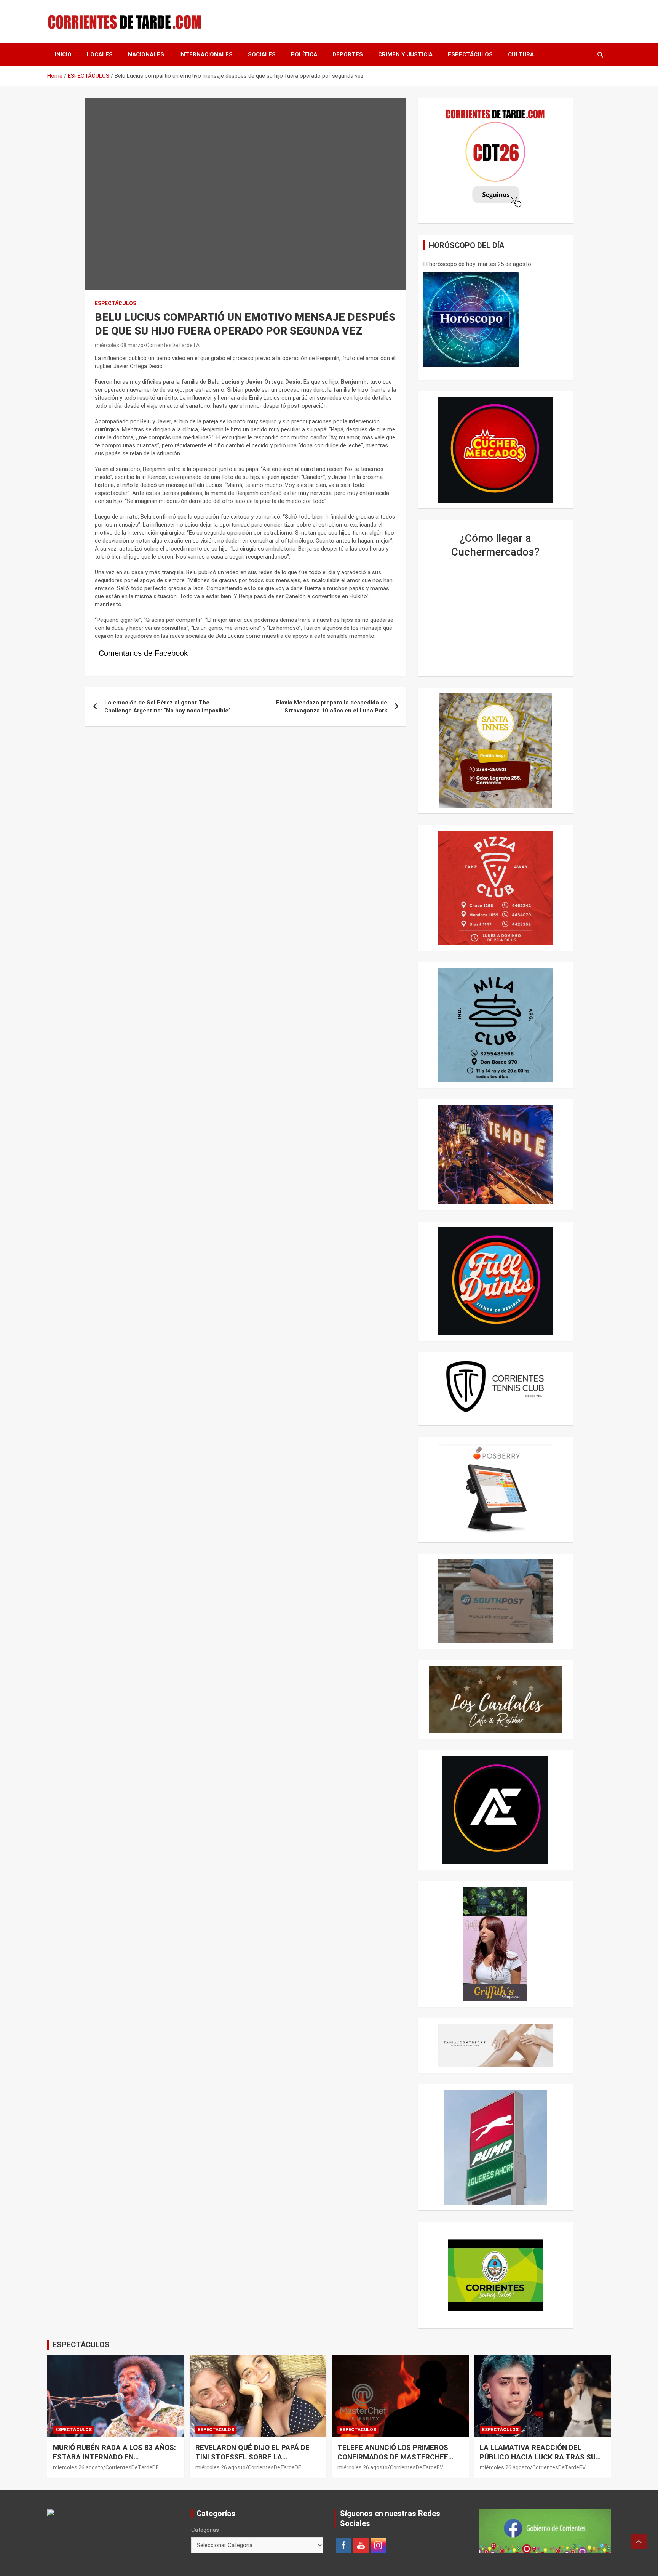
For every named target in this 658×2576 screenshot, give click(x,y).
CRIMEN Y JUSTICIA (405, 54)
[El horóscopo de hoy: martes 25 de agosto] (471, 320)
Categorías (205, 2530)
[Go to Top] (639, 2542)
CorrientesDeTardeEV (417, 2467)
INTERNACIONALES (206, 54)
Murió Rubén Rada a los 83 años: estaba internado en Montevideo (114, 2457)
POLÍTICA (304, 54)
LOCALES (100, 54)
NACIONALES (146, 54)
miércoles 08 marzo (119, 345)
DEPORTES (348, 54)
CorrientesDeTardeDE (132, 2467)
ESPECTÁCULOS (470, 54)
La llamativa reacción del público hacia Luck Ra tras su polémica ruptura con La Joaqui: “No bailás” (538, 2462)
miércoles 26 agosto (78, 2467)
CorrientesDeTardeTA (173, 345)
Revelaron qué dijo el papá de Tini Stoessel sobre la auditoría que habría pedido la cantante (255, 2462)
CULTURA (521, 54)
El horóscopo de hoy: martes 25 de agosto (477, 264)
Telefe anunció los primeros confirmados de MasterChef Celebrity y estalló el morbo (394, 2457)
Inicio (63, 54)
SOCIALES (262, 54)
